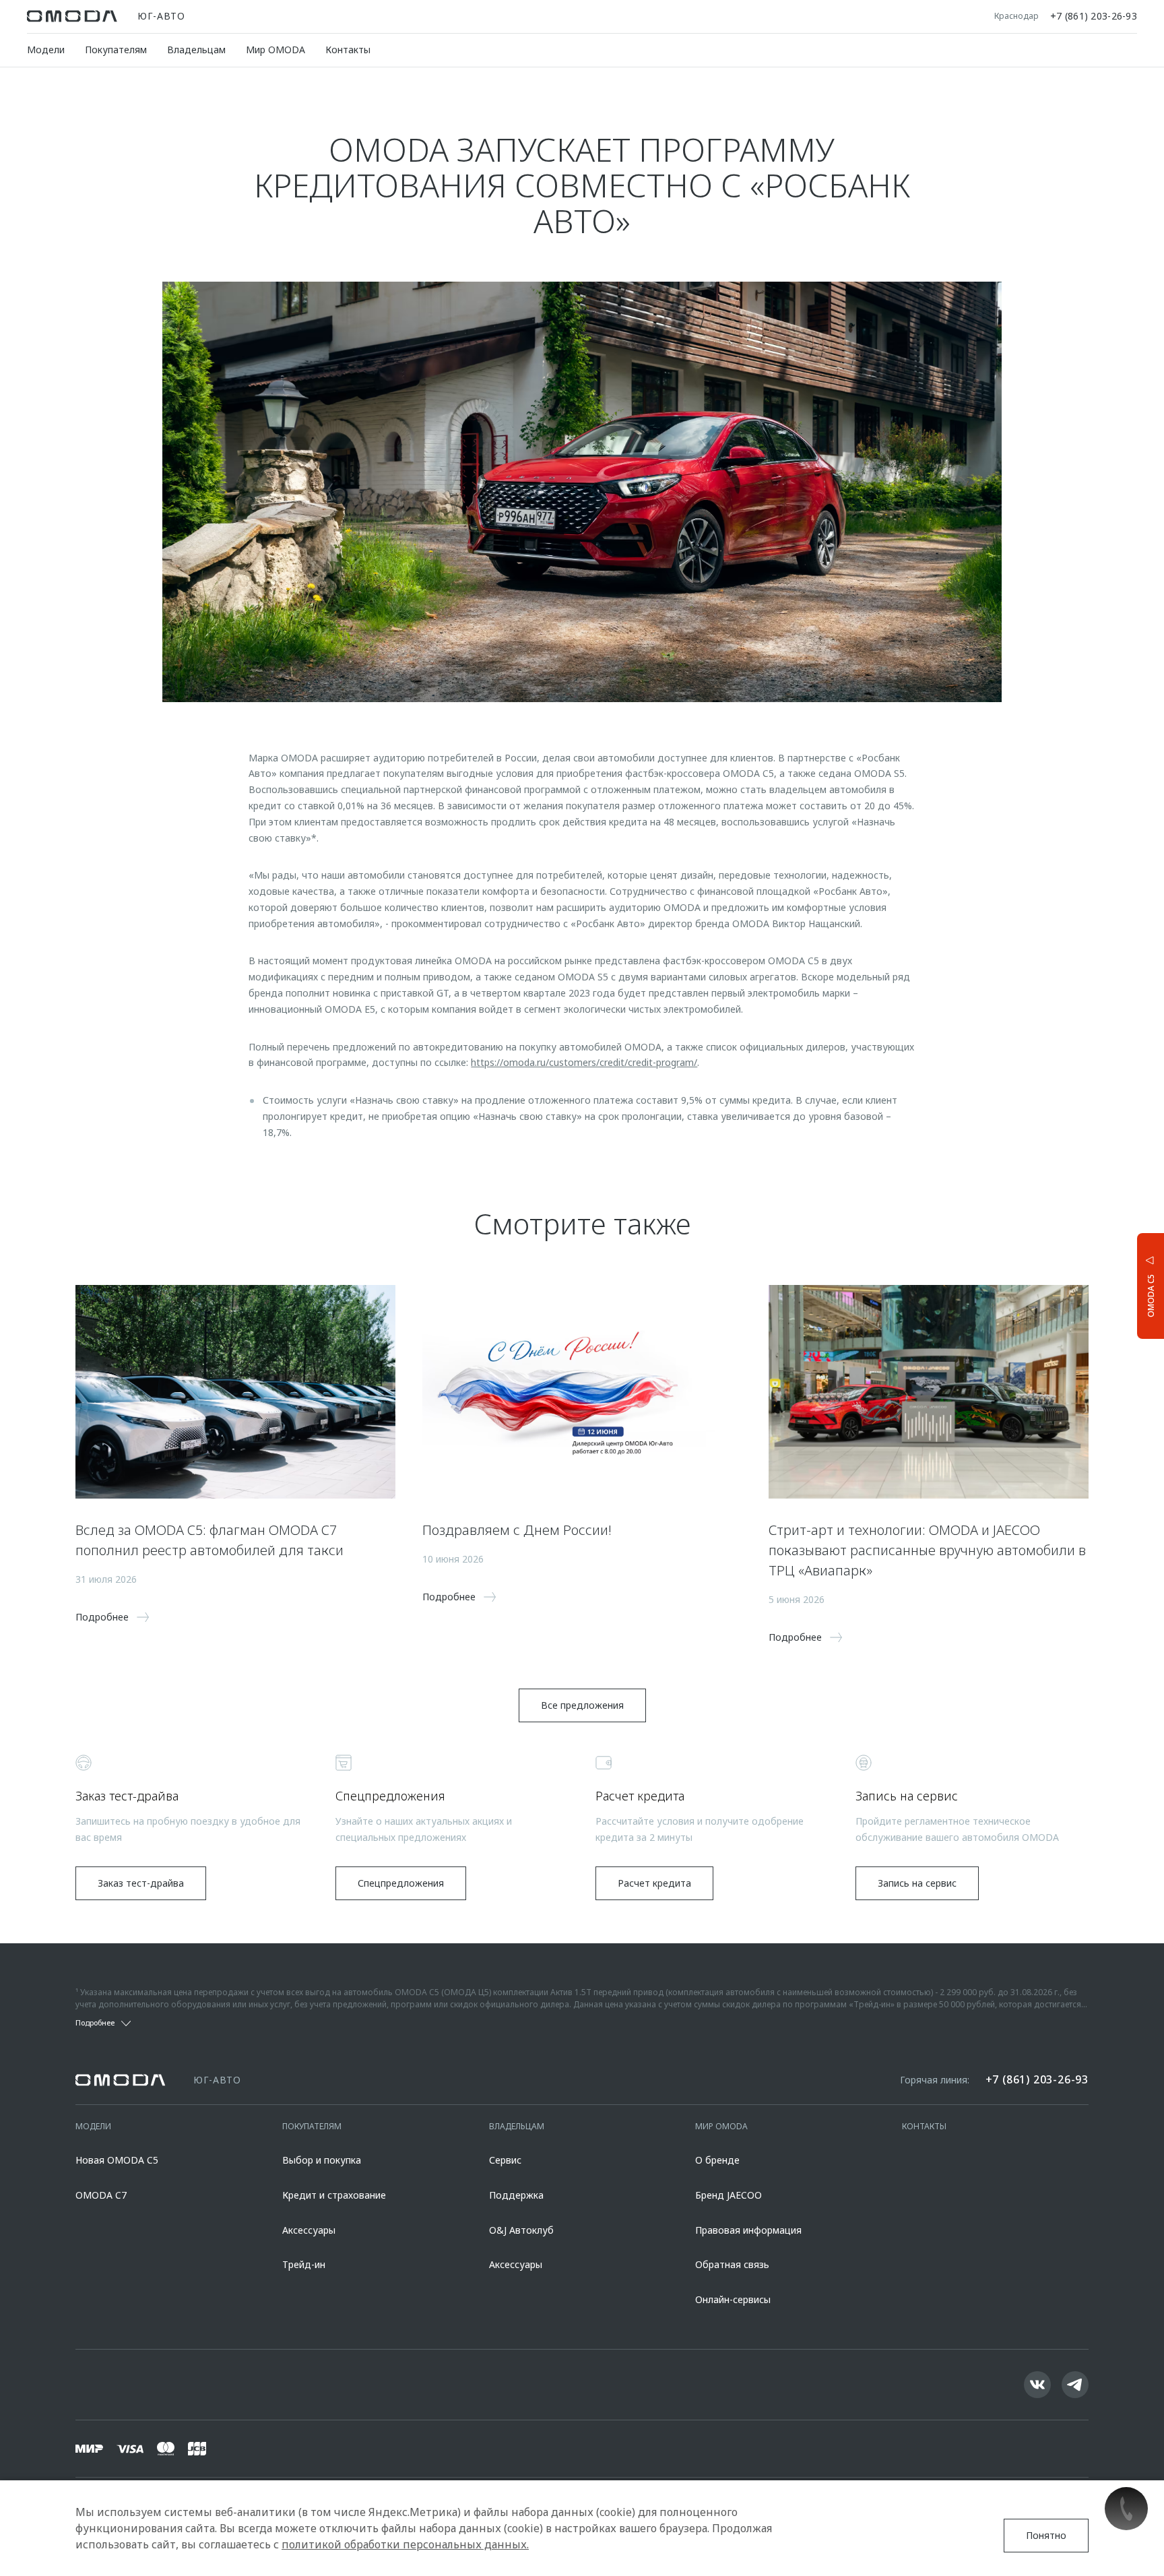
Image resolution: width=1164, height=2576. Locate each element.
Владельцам (196, 50)
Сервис (505, 2160)
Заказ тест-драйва (141, 1883)
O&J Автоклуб (521, 2230)
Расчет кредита (654, 1883)
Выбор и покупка (322, 2160)
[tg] (1075, 2385)
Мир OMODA (276, 50)
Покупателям (116, 50)
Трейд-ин (304, 2264)
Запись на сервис (917, 1883)
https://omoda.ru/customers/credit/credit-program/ (584, 1062)
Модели (46, 50)
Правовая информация (748, 2230)
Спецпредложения (401, 1883)
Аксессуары (309, 2230)
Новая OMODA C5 (117, 2160)
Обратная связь (732, 2264)
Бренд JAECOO (729, 2195)
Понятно (1046, 2535)
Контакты (348, 50)
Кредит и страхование (334, 2195)
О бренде (717, 2160)
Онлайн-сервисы (733, 2299)
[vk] (1037, 2385)
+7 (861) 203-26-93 (1094, 16)
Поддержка (516, 2195)
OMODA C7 (101, 2195)
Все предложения (582, 1705)
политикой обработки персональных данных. (405, 2544)
